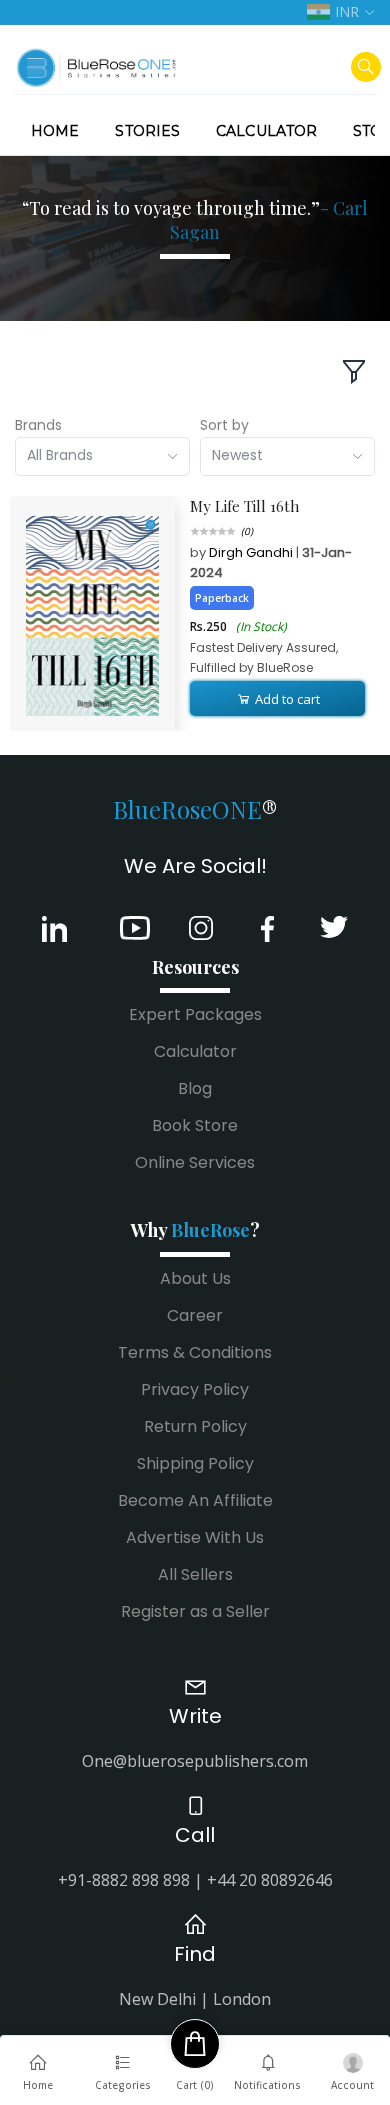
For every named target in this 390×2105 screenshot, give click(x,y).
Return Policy (195, 1426)
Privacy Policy (195, 1389)
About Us (195, 1278)
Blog (195, 1088)
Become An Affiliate (195, 1500)
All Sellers (195, 1574)
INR (347, 11)
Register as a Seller (195, 1611)
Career (195, 1315)
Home (55, 131)
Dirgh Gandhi (252, 552)
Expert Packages (195, 1014)
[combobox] (102, 456)
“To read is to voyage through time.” (195, 220)
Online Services (195, 1162)
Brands (38, 425)
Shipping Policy (195, 1463)
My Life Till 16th (244, 506)
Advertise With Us (195, 1537)
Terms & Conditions (195, 1352)
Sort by (224, 425)
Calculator (266, 131)
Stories (147, 131)
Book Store (195, 1125)
